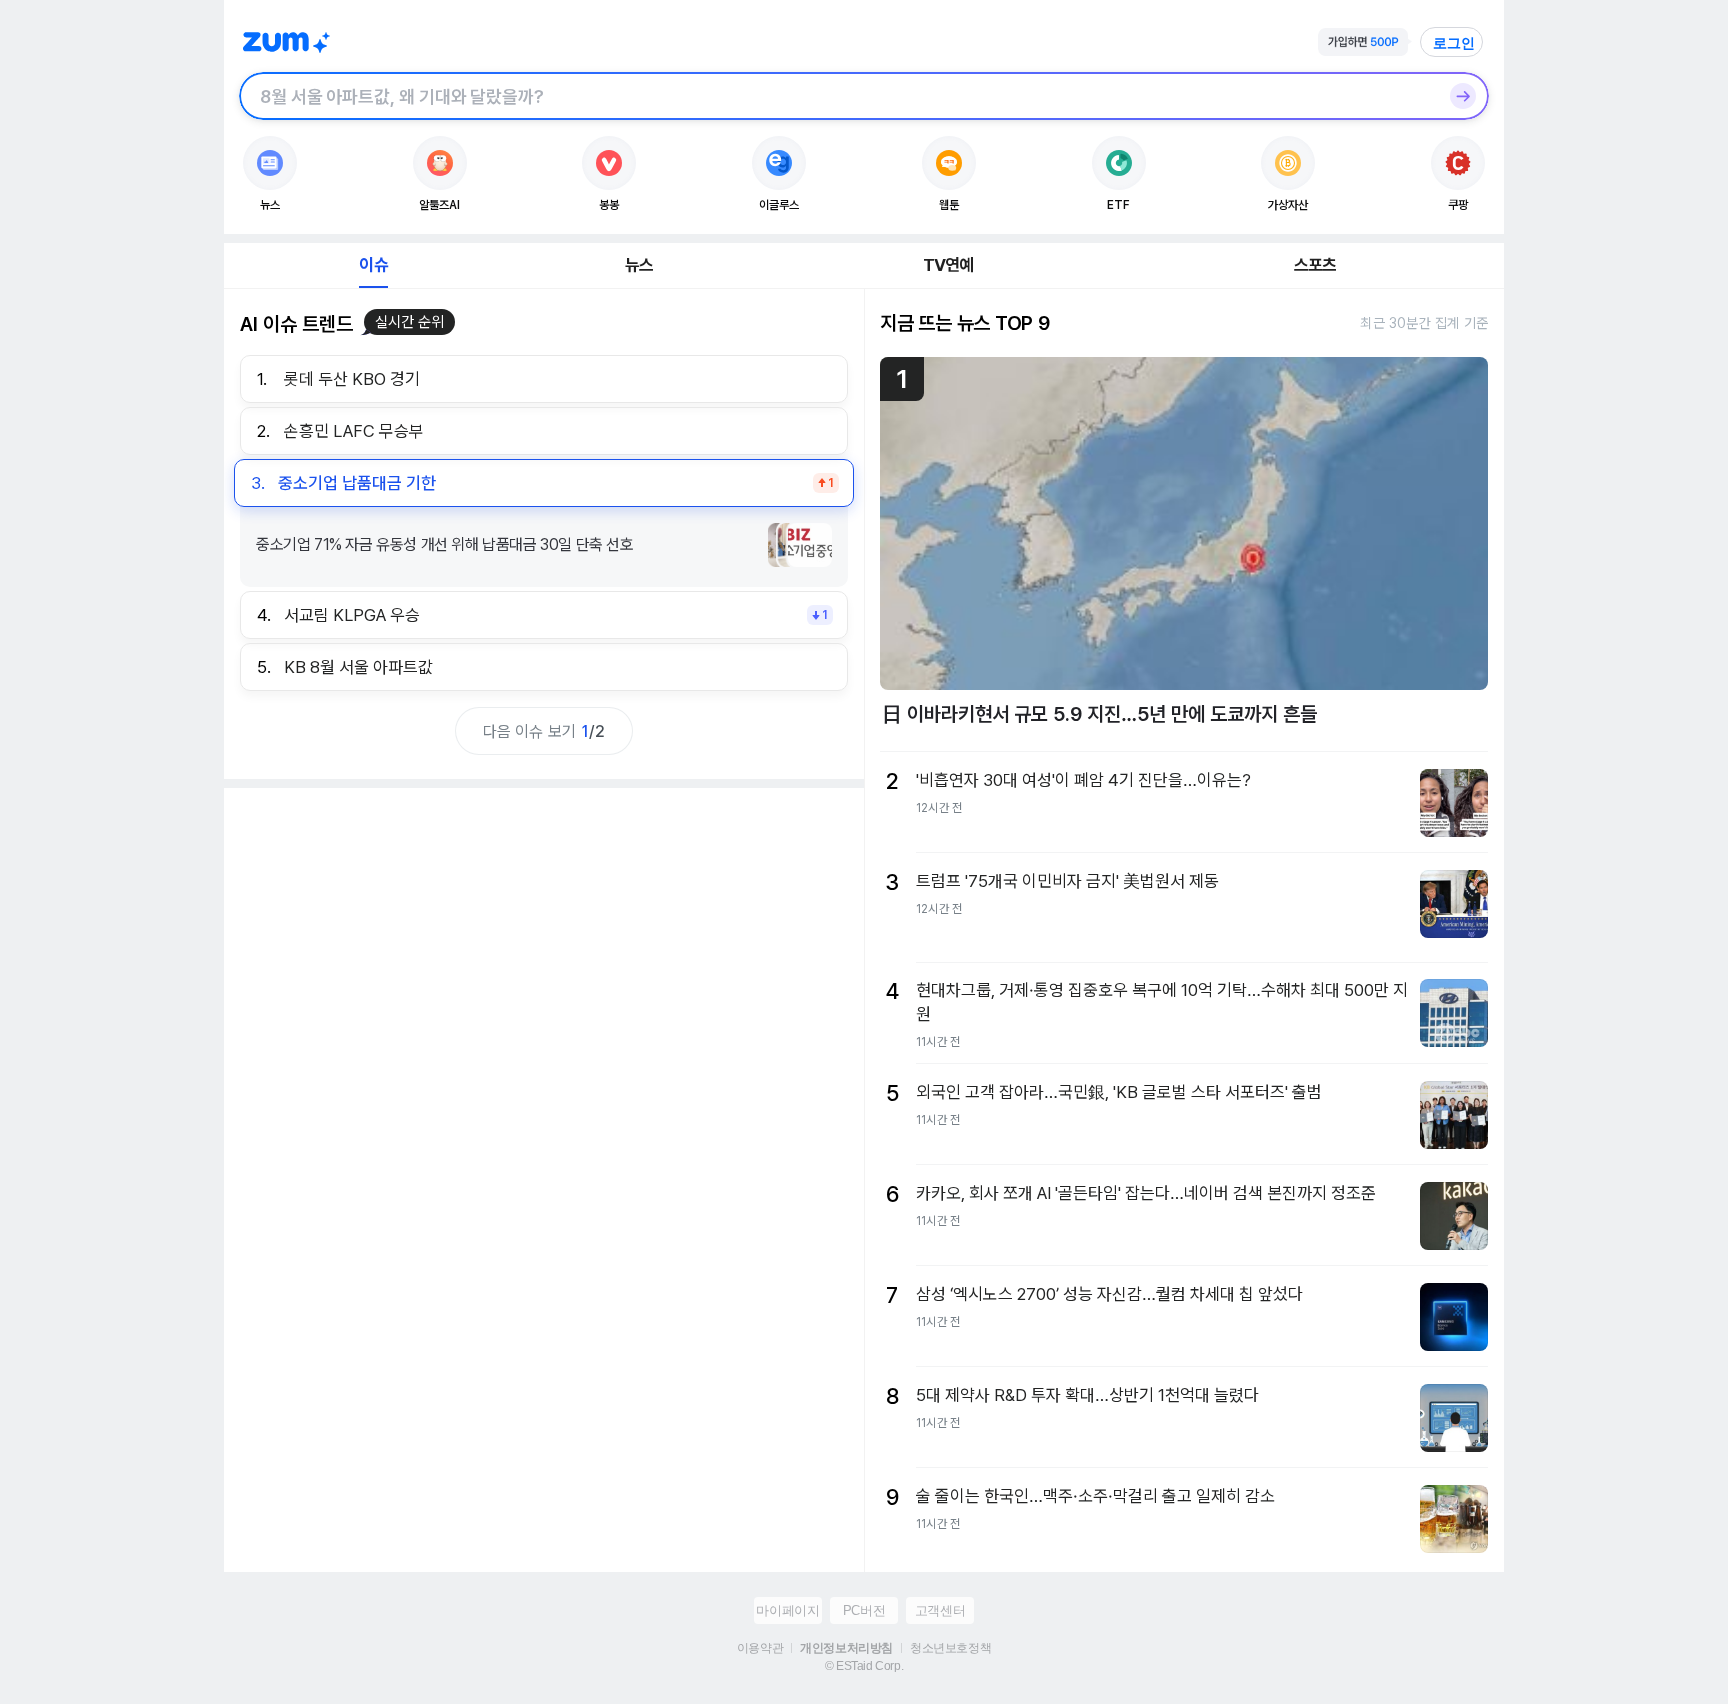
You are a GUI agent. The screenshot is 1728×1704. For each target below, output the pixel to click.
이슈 (373, 265)
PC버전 (864, 1610)
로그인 (1454, 43)
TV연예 (948, 265)
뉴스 (639, 265)
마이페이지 (787, 1610)
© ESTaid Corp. (864, 1666)
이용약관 (760, 1648)
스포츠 (1315, 265)
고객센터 (940, 1610)
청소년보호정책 (950, 1648)
